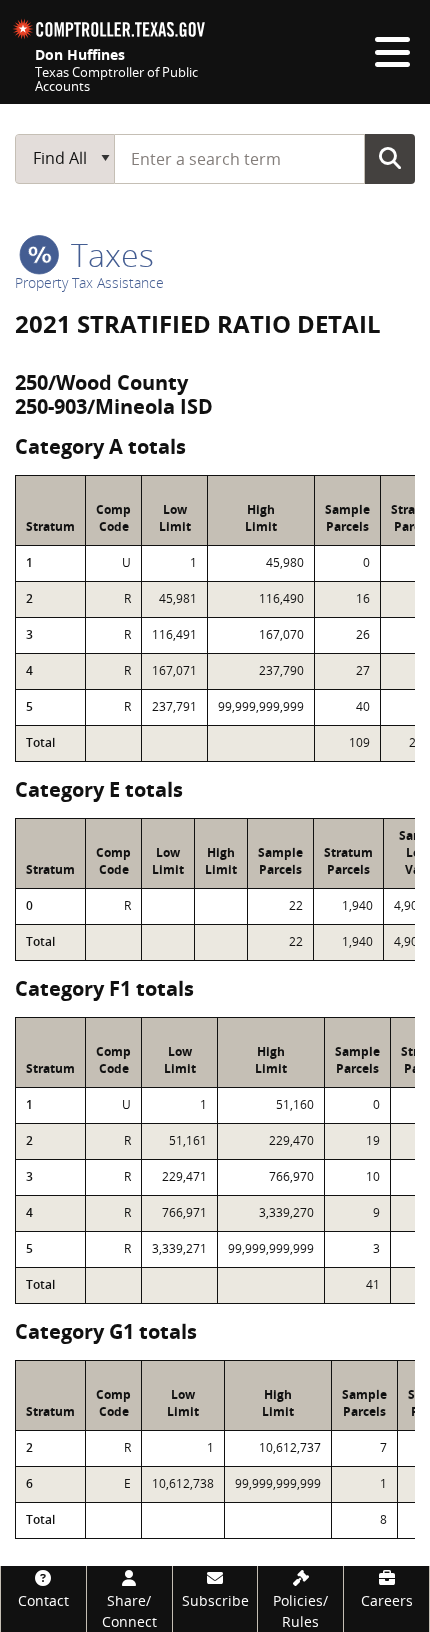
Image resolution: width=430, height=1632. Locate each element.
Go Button (390, 158)
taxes (108, 254)
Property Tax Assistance (89, 282)
